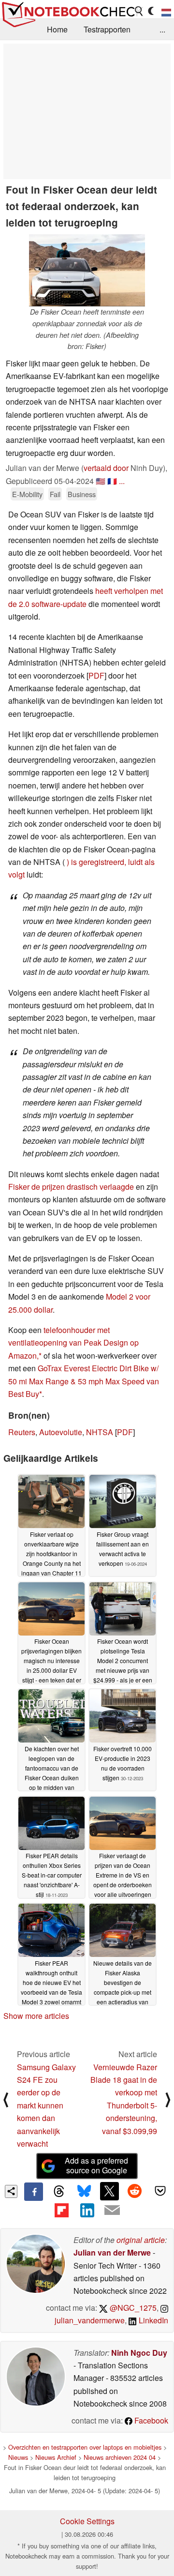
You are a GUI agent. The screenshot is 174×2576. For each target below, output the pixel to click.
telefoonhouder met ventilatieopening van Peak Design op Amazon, (73, 1343)
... (162, 29)
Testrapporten (107, 29)
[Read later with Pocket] (160, 2191)
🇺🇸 (101, 481)
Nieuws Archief (56, 2457)
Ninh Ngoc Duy (139, 2353)
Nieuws (18, 2457)
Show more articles (36, 2016)
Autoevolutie (61, 1432)
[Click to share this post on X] (109, 2191)
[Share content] (11, 2191)
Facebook (150, 2420)
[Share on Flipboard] (61, 2210)
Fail (55, 494)
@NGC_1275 (132, 2308)
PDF (96, 675)
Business (82, 494)
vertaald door (106, 468)
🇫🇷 (112, 481)
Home (57, 29)
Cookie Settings (87, 2521)
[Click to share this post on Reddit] (135, 2191)
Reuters (22, 1432)
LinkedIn (152, 2320)
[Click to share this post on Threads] (59, 2192)
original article (141, 2240)
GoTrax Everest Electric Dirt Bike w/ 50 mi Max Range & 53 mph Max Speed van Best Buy (84, 1381)
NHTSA (100, 1432)
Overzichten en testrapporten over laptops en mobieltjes (85, 2447)
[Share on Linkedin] (87, 2210)
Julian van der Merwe (112, 2252)
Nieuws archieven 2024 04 (120, 2457)
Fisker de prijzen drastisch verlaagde (71, 1187)
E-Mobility (27, 494)
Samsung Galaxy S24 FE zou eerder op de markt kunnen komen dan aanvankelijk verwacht (46, 2105)
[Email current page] (112, 2211)
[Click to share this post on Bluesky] (84, 2192)
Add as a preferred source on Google (96, 2166)
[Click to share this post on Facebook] (33, 2192)
